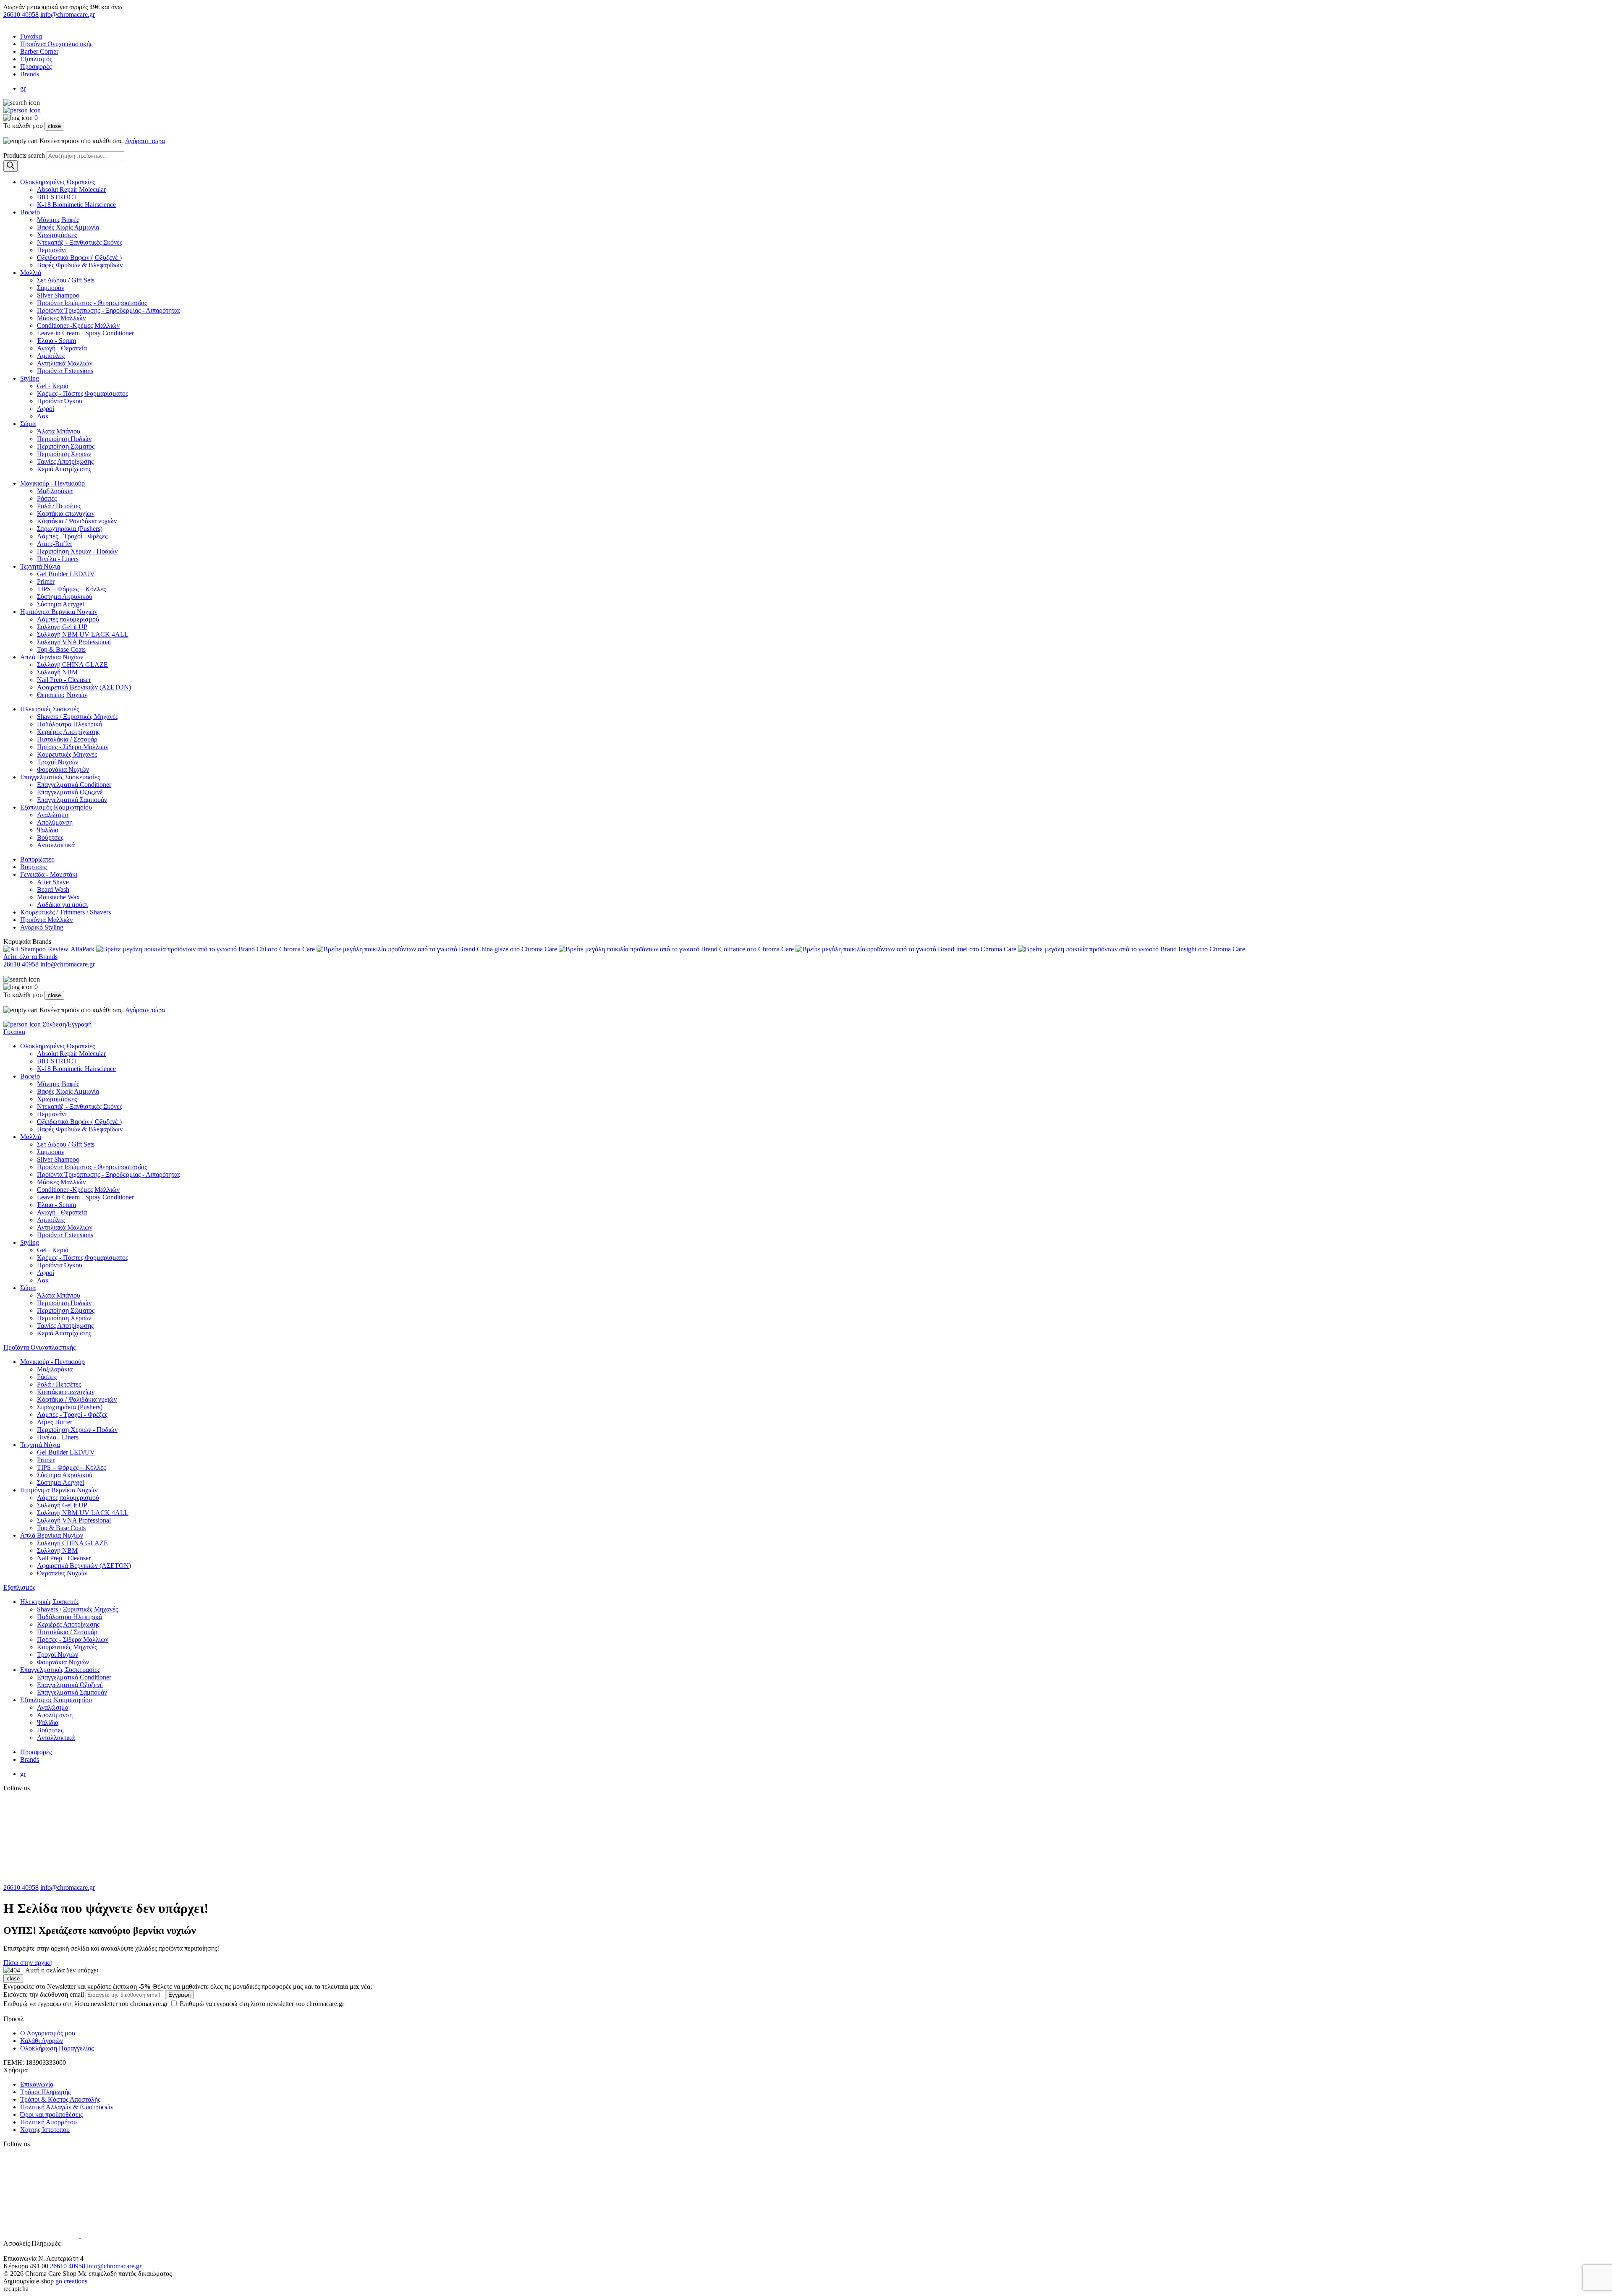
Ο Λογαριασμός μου (48, 2033)
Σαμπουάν (51, 288)
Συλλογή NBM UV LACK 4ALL (83, 634)
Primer (46, 581)
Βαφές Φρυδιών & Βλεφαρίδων (80, 265)
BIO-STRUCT (57, 197)
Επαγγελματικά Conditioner (74, 785)
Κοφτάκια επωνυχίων (66, 513)
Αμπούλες (51, 356)
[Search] (10, 166)
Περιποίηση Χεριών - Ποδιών (77, 551)
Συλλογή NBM (57, 672)
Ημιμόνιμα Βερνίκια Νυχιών (59, 612)
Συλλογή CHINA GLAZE (72, 665)
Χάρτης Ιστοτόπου (45, 2130)
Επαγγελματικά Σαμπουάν (72, 800)
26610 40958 (21, 14)
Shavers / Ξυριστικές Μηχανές (77, 717)
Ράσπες (47, 498)
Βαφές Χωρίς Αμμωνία (68, 227)
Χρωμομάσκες (57, 235)
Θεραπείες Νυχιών (62, 695)
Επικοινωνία (37, 2084)
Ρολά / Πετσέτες (59, 506)
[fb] (42, 1880)
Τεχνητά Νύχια (40, 566)
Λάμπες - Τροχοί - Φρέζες (72, 536)
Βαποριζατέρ (37, 859)
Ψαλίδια (48, 830)
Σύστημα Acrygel (60, 604)
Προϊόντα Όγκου (60, 401)
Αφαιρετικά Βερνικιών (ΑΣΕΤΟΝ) (84, 687)
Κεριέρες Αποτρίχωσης (68, 732)
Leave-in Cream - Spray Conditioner (85, 333)
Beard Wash (53, 889)
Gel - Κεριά (53, 386)
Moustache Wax (58, 897)
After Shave (53, 882)
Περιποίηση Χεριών (64, 454)
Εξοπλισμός (36, 59)
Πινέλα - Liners (58, 559)
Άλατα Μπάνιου (59, 431)
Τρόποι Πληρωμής (45, 2092)
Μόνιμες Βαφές (58, 220)
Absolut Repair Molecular (71, 189)
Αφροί (46, 409)
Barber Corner (39, 51)
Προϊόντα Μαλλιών (46, 920)
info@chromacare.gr (68, 14)
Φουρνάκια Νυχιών (63, 769)
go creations (71, 2281)
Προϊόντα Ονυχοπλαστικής (56, 44)
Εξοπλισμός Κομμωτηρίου (56, 807)
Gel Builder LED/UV (66, 574)
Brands (30, 74)
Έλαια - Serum (56, 341)
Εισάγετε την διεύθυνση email (44, 1994)
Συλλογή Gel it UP (62, 627)
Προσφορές (36, 67)
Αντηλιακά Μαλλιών (65, 363)
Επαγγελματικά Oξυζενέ (70, 792)
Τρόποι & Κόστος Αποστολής (60, 2099)
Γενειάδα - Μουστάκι (49, 874)
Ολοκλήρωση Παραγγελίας (57, 2048)
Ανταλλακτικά (56, 845)
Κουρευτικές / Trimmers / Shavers (65, 912)
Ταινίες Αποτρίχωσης (65, 461)
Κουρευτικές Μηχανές (67, 754)
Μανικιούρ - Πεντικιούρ (52, 483)
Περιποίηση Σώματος (66, 446)
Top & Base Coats (61, 649)
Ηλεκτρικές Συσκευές (50, 709)
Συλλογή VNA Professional (74, 642)
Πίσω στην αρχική (28, 1963)
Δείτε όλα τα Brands (30, 957)
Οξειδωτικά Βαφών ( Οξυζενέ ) (79, 257)
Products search (24, 155)
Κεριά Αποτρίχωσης (64, 469)
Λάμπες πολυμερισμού (68, 619)
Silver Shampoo (58, 295)
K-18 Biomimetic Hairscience (76, 205)
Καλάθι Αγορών (42, 2041)
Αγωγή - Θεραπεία (62, 348)
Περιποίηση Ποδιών (64, 439)
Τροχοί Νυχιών (58, 762)
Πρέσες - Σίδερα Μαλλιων (73, 747)
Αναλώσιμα (53, 815)
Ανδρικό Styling (42, 927)
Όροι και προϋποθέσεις (51, 2114)
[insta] (126, 1880)
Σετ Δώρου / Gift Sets (66, 280)
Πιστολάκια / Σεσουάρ (67, 739)
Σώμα (28, 424)
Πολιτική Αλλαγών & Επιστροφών (67, 2107)
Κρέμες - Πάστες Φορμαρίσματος (82, 393)
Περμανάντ (52, 250)
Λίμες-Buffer (55, 544)
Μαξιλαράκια (55, 491)
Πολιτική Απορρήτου (48, 2122)
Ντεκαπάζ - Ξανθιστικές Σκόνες (80, 242)
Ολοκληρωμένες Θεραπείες (58, 182)
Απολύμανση (55, 822)
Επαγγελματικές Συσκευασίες (60, 777)
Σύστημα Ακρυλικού (65, 597)
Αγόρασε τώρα (145, 141)
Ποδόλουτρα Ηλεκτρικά (69, 724)
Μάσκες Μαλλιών (61, 318)
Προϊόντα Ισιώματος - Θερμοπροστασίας (92, 303)
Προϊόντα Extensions (65, 371)
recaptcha (16, 2289)
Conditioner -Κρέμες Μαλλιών (78, 325)
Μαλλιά (31, 273)
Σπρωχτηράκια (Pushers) (70, 529)
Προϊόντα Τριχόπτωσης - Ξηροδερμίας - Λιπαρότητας (109, 310)
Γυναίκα (31, 36)
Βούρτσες (50, 837)
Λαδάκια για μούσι (62, 905)
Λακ (43, 416)
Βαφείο (30, 212)
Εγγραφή (179, 1995)
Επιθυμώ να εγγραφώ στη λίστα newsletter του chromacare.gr (174, 2004)
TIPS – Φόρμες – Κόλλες (71, 589)
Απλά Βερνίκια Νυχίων (52, 657)
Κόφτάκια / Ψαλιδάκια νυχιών (77, 521)
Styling (30, 378)
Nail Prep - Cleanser (64, 680)
